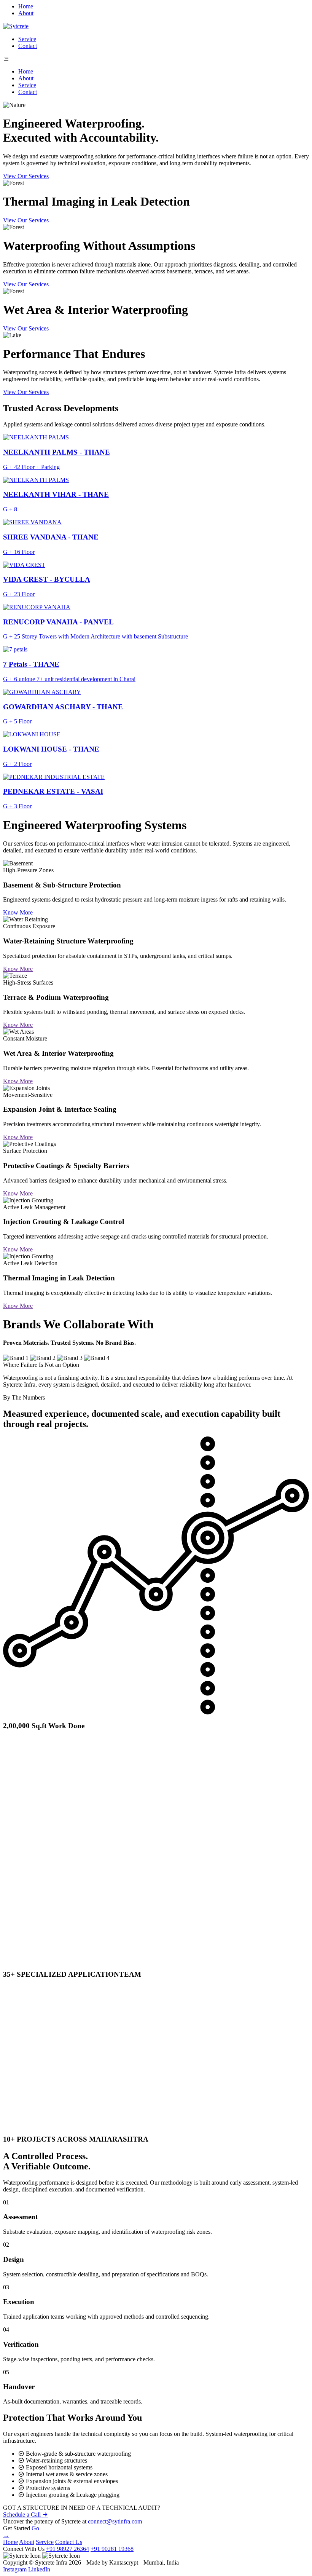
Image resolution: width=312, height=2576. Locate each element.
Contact (28, 46)
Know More (18, 912)
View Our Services (26, 176)
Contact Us (69, 2542)
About (26, 13)
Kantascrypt (124, 2562)
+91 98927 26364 (68, 2549)
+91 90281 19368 (112, 2549)
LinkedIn (39, 2569)
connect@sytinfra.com (115, 2521)
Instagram (15, 2569)
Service (27, 39)
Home (26, 6)
